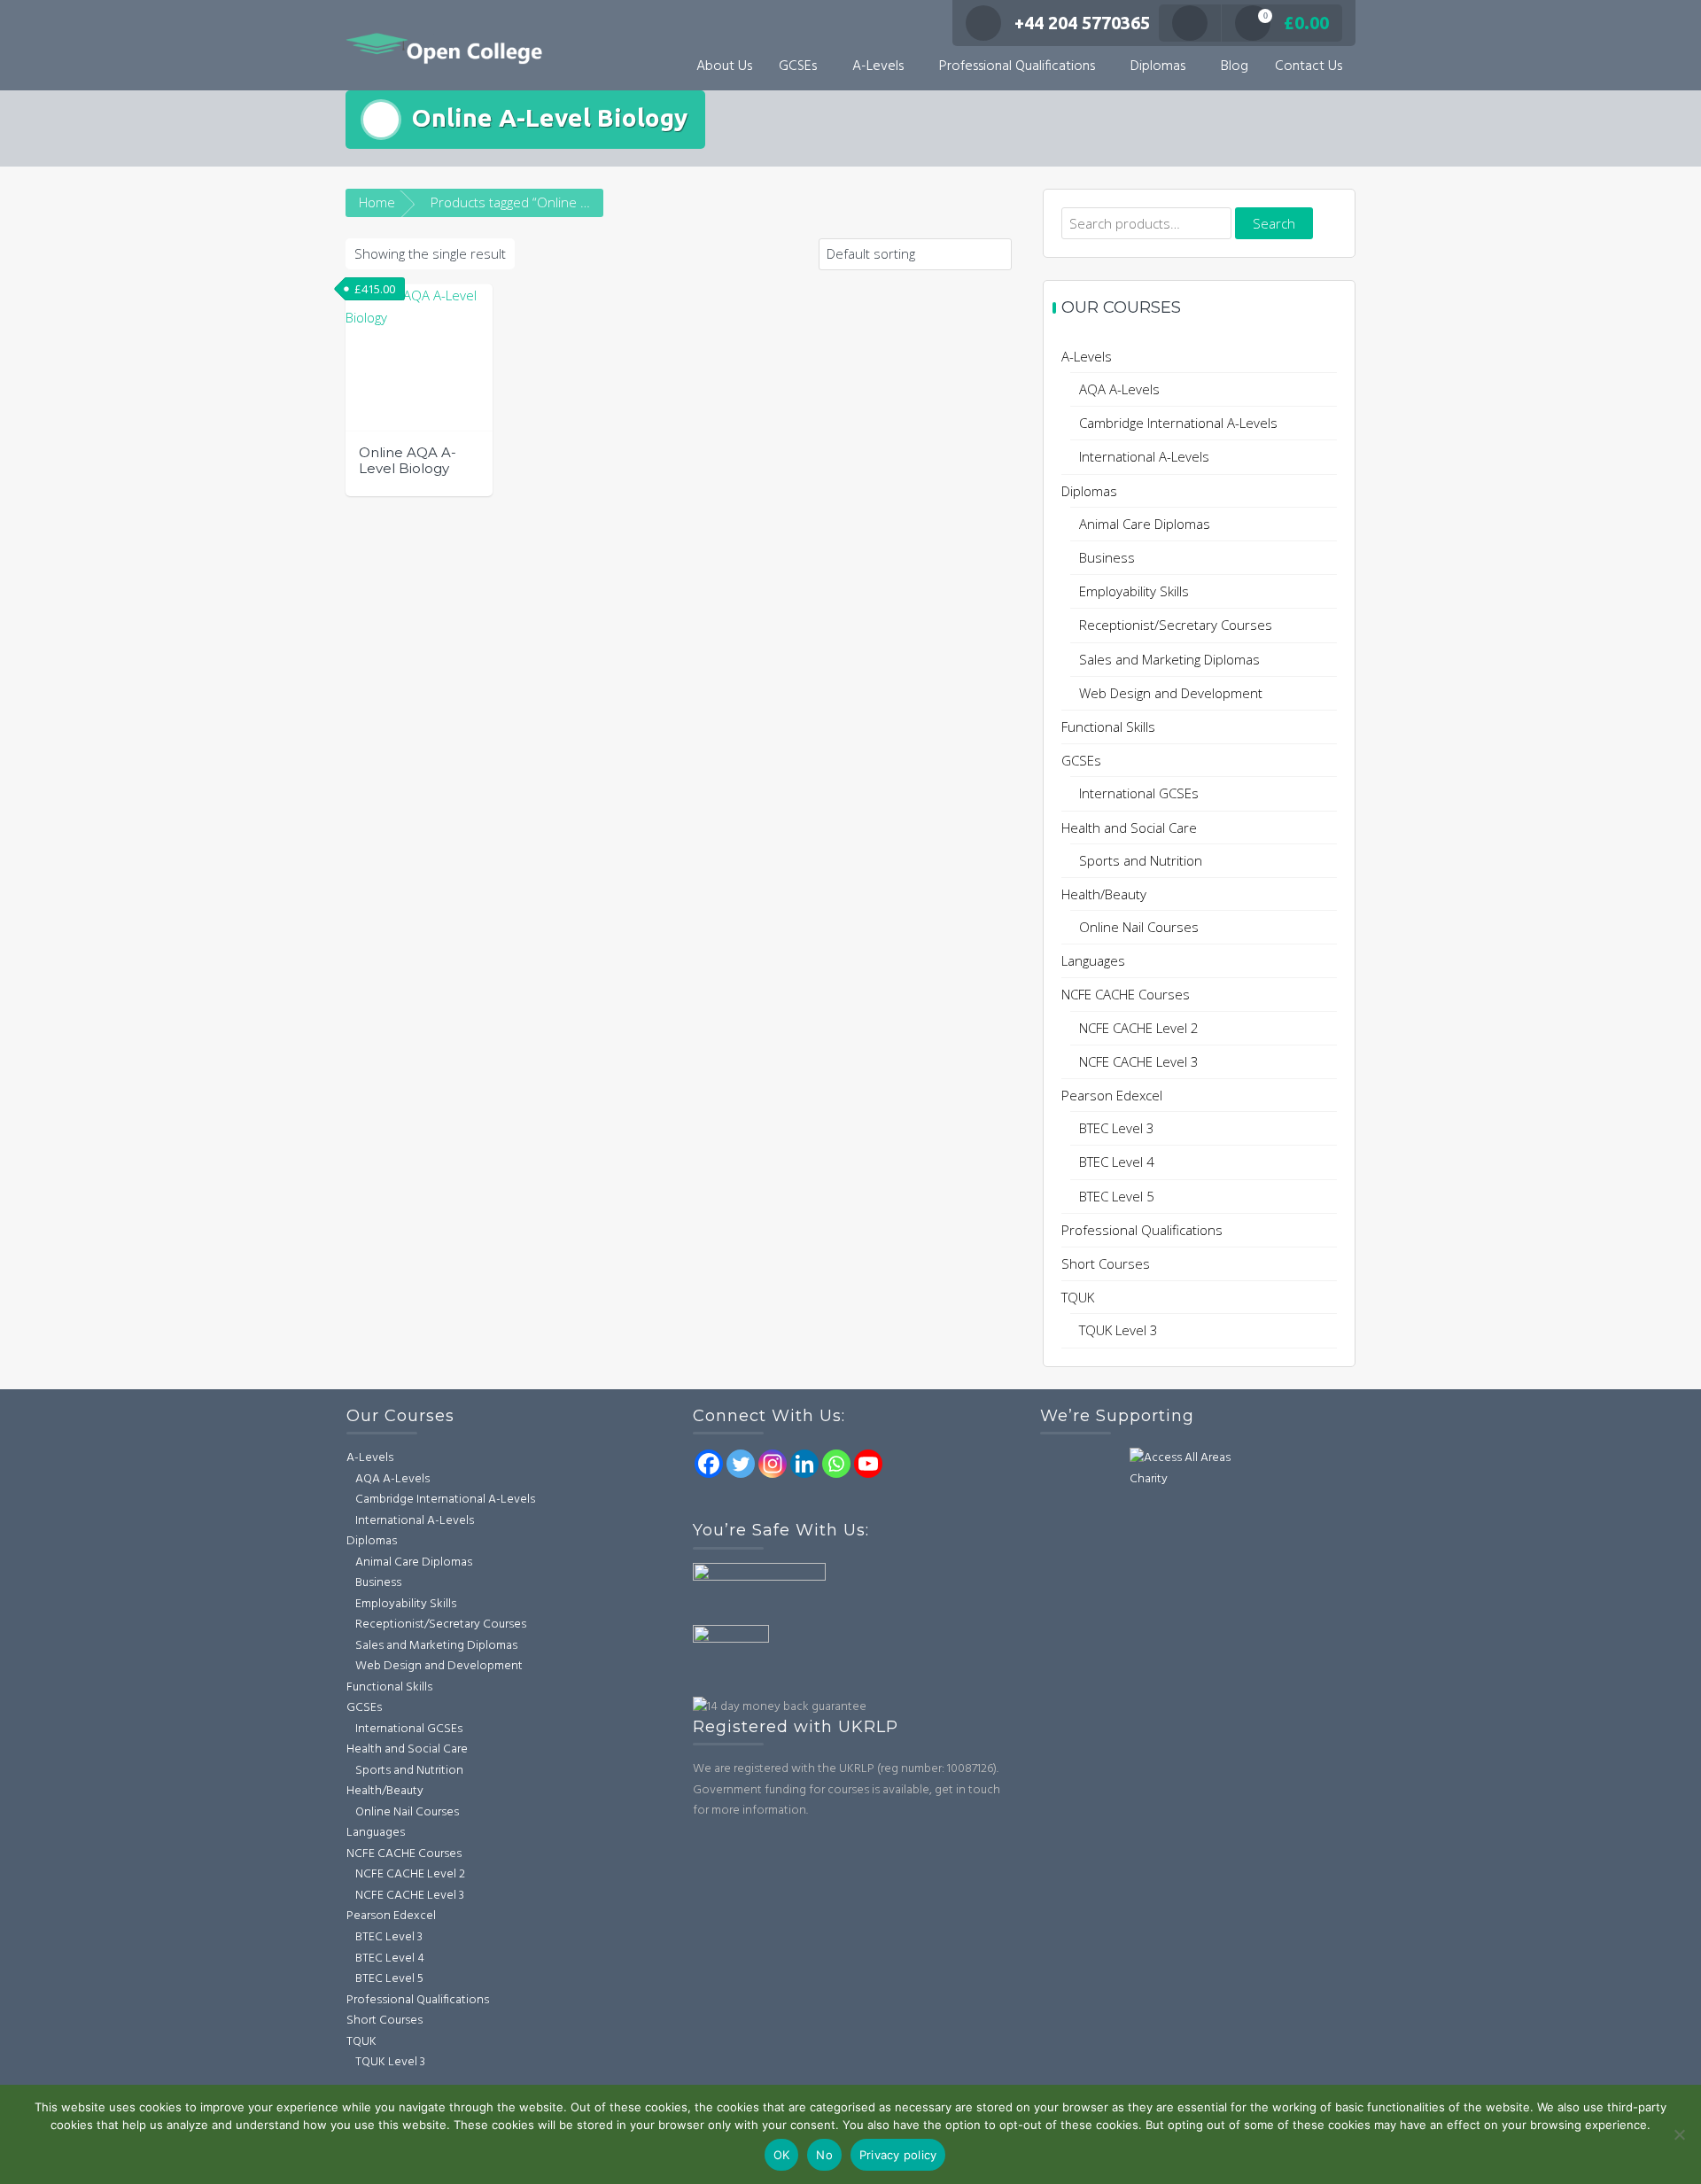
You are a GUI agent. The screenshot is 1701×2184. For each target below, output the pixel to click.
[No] (1679, 2134)
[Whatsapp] (836, 1464)
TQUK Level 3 (1118, 1330)
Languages (1093, 960)
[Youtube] (868, 1464)
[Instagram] (773, 1464)
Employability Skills (1134, 591)
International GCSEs (1139, 793)
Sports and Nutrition (1141, 860)
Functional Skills (1108, 727)
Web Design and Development (1171, 693)
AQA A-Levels (1119, 389)
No (824, 2155)
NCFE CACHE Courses (1126, 994)
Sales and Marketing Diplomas (1169, 659)
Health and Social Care (1129, 828)
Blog (1235, 66)
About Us (724, 66)
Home (377, 202)
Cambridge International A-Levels (1178, 423)
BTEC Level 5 (1117, 1196)
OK (782, 2155)
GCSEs (798, 66)
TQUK (1078, 1297)
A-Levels (878, 66)
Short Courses (1106, 1263)
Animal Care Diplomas (1145, 524)
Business (1107, 557)
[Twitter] (741, 1464)
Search (1274, 223)
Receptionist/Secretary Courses (1176, 625)
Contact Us (1309, 66)
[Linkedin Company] (804, 1464)
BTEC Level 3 (1117, 1128)
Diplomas (1158, 66)
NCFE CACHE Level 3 (1139, 1061)
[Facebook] (709, 1464)
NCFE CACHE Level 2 (1139, 1028)
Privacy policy (898, 2155)
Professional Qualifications (1017, 66)
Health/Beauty (1104, 894)
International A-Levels (1144, 456)
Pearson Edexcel (1112, 1095)
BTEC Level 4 (1117, 1162)
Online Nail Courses (1139, 927)
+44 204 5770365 (1082, 23)
